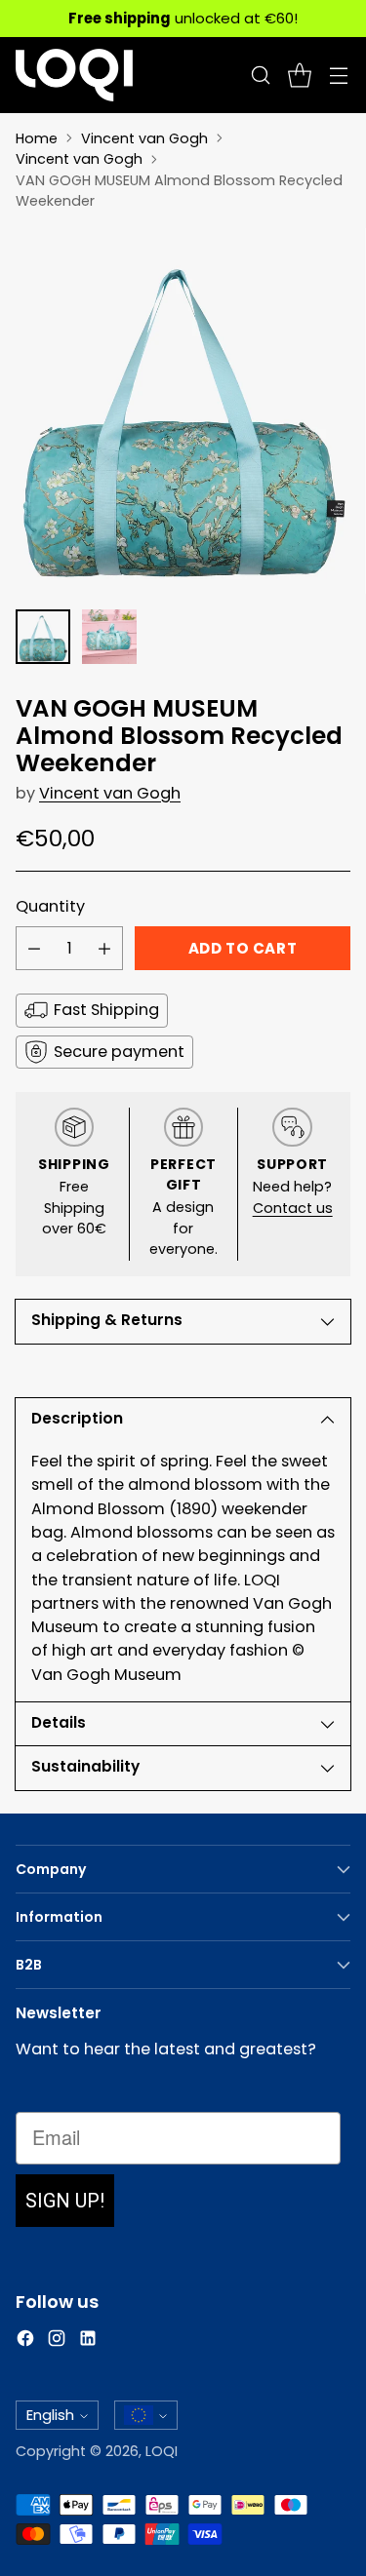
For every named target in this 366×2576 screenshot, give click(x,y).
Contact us (293, 1208)
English (50, 2415)
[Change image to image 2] (109, 637)
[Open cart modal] (299, 75)
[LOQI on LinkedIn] (88, 2342)
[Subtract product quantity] (34, 948)
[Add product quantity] (104, 948)
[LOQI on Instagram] (57, 2342)
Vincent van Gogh (144, 138)
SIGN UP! (65, 2201)
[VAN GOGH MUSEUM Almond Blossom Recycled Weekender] (183, 411)
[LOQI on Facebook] (25, 2342)
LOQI (162, 2451)
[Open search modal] (260, 75)
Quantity (50, 906)
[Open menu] (338, 75)
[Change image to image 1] (43, 637)
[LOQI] (74, 75)
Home (37, 138)
